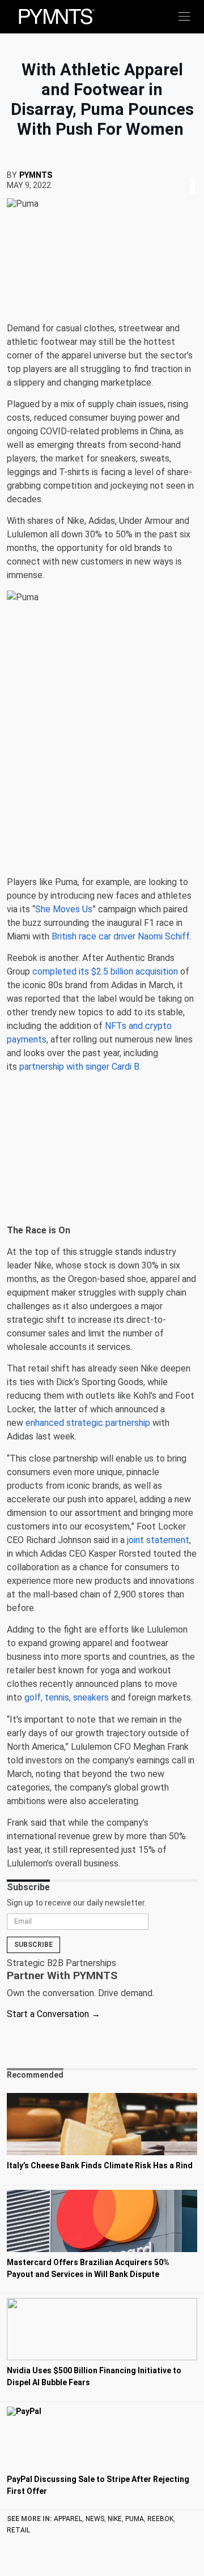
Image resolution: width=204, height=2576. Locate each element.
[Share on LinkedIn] (193, 172)
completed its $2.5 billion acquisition (105, 971)
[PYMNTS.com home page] (57, 16)
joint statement (158, 1540)
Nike (115, 2519)
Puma (135, 2519)
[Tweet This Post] (188, 172)
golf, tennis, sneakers (67, 1697)
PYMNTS (36, 175)
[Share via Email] (196, 172)
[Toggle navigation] (184, 16)
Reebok (160, 2519)
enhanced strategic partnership (88, 1423)
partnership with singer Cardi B (79, 1067)
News (95, 2519)
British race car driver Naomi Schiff (121, 936)
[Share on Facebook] (185, 172)
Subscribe (33, 1945)
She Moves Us (64, 909)
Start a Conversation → (54, 2014)
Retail (18, 2530)
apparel (68, 2519)
